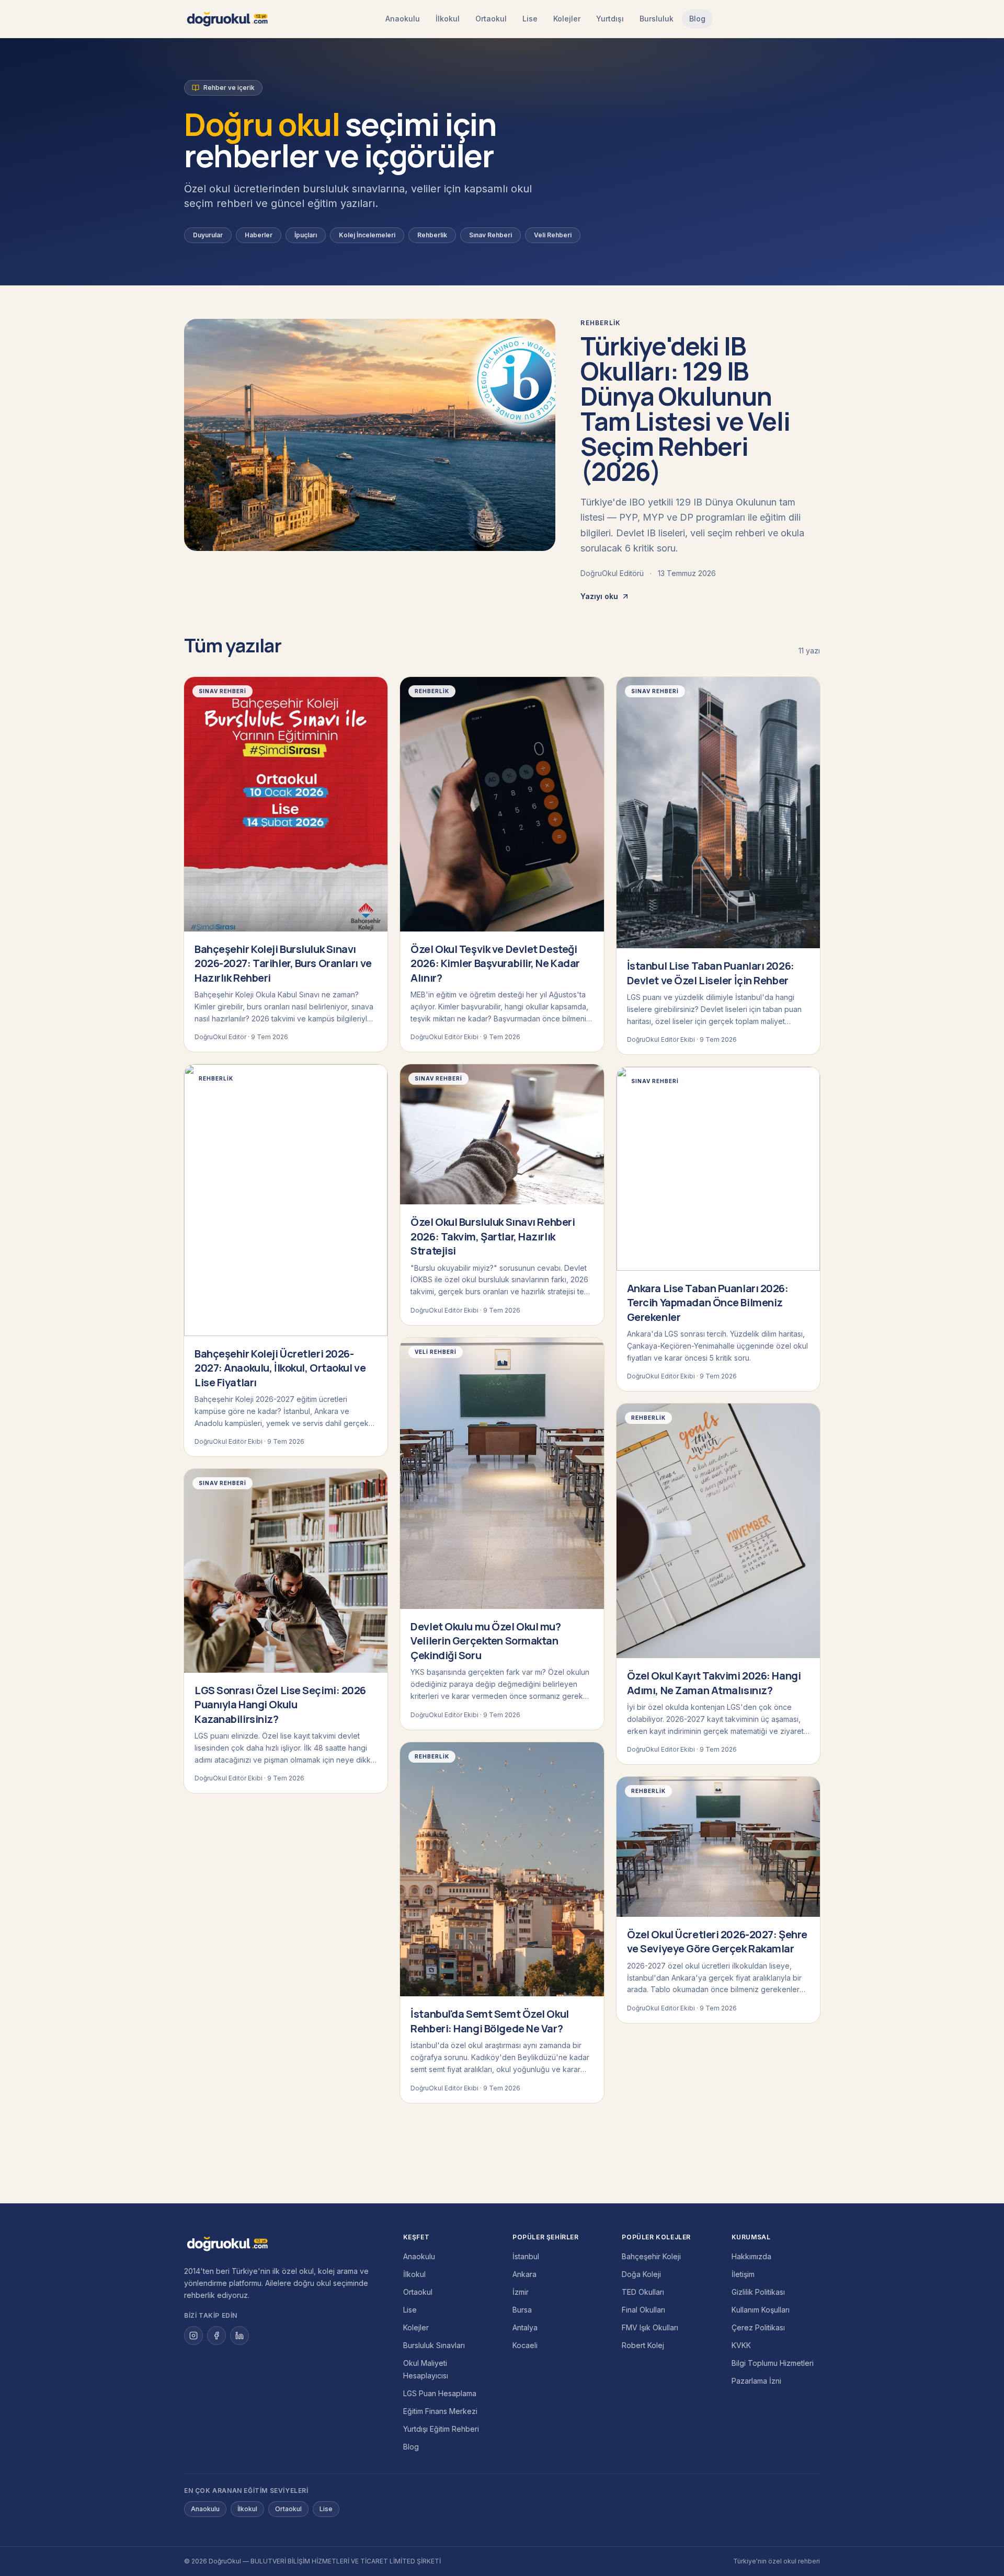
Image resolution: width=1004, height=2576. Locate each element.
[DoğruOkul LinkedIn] (239, 2336)
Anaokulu (403, 19)
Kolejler (567, 19)
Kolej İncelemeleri (367, 235)
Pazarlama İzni (756, 2381)
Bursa (522, 2310)
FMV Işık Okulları (650, 2327)
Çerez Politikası (758, 2327)
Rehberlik (432, 235)
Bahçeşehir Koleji (651, 2256)
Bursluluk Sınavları (434, 2345)
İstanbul (526, 2256)
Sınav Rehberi (490, 235)
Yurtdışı (610, 19)
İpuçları (306, 235)
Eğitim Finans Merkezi (440, 2411)
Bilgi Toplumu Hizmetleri (773, 2363)
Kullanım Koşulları (761, 2310)
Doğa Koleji (641, 2274)
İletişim (743, 2274)
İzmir (521, 2292)
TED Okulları (643, 2292)
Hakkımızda (751, 2256)
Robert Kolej (643, 2345)
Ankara (524, 2274)
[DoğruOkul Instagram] (193, 2336)
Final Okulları (643, 2310)
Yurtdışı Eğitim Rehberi (441, 2429)
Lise (530, 19)
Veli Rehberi (553, 235)
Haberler (259, 235)
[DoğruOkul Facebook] (216, 2336)
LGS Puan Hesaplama (440, 2393)
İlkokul (448, 19)
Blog (697, 19)
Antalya (525, 2327)
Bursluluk (657, 19)
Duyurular (208, 235)
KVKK (741, 2345)
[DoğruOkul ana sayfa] (227, 19)
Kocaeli (525, 2345)
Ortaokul (491, 19)
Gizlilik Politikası (758, 2292)
